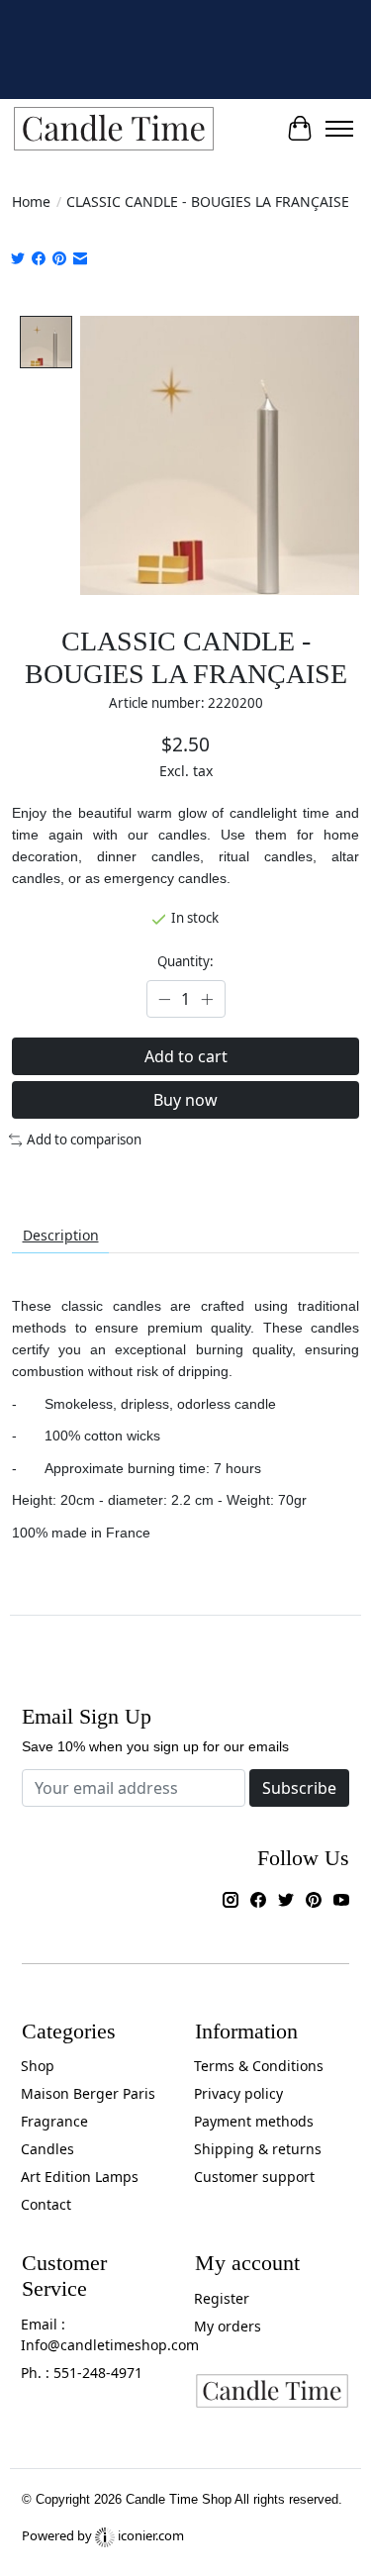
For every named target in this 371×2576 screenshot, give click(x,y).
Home (31, 201)
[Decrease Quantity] (165, 999)
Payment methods (254, 2121)
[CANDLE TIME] (114, 129)
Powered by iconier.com (103, 2535)
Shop (38, 2066)
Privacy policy (238, 2093)
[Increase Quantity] (207, 999)
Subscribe (299, 1788)
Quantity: (185, 961)
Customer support (254, 2177)
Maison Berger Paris (88, 2093)
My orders (228, 2326)
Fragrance (54, 2121)
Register (222, 2298)
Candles (47, 2149)
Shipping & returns (258, 2149)
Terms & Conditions (259, 2066)
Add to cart (186, 1056)
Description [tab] (61, 1235)
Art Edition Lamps (80, 2177)
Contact (46, 2204)
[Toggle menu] (339, 129)
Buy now (185, 1100)
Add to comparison (84, 1139)
